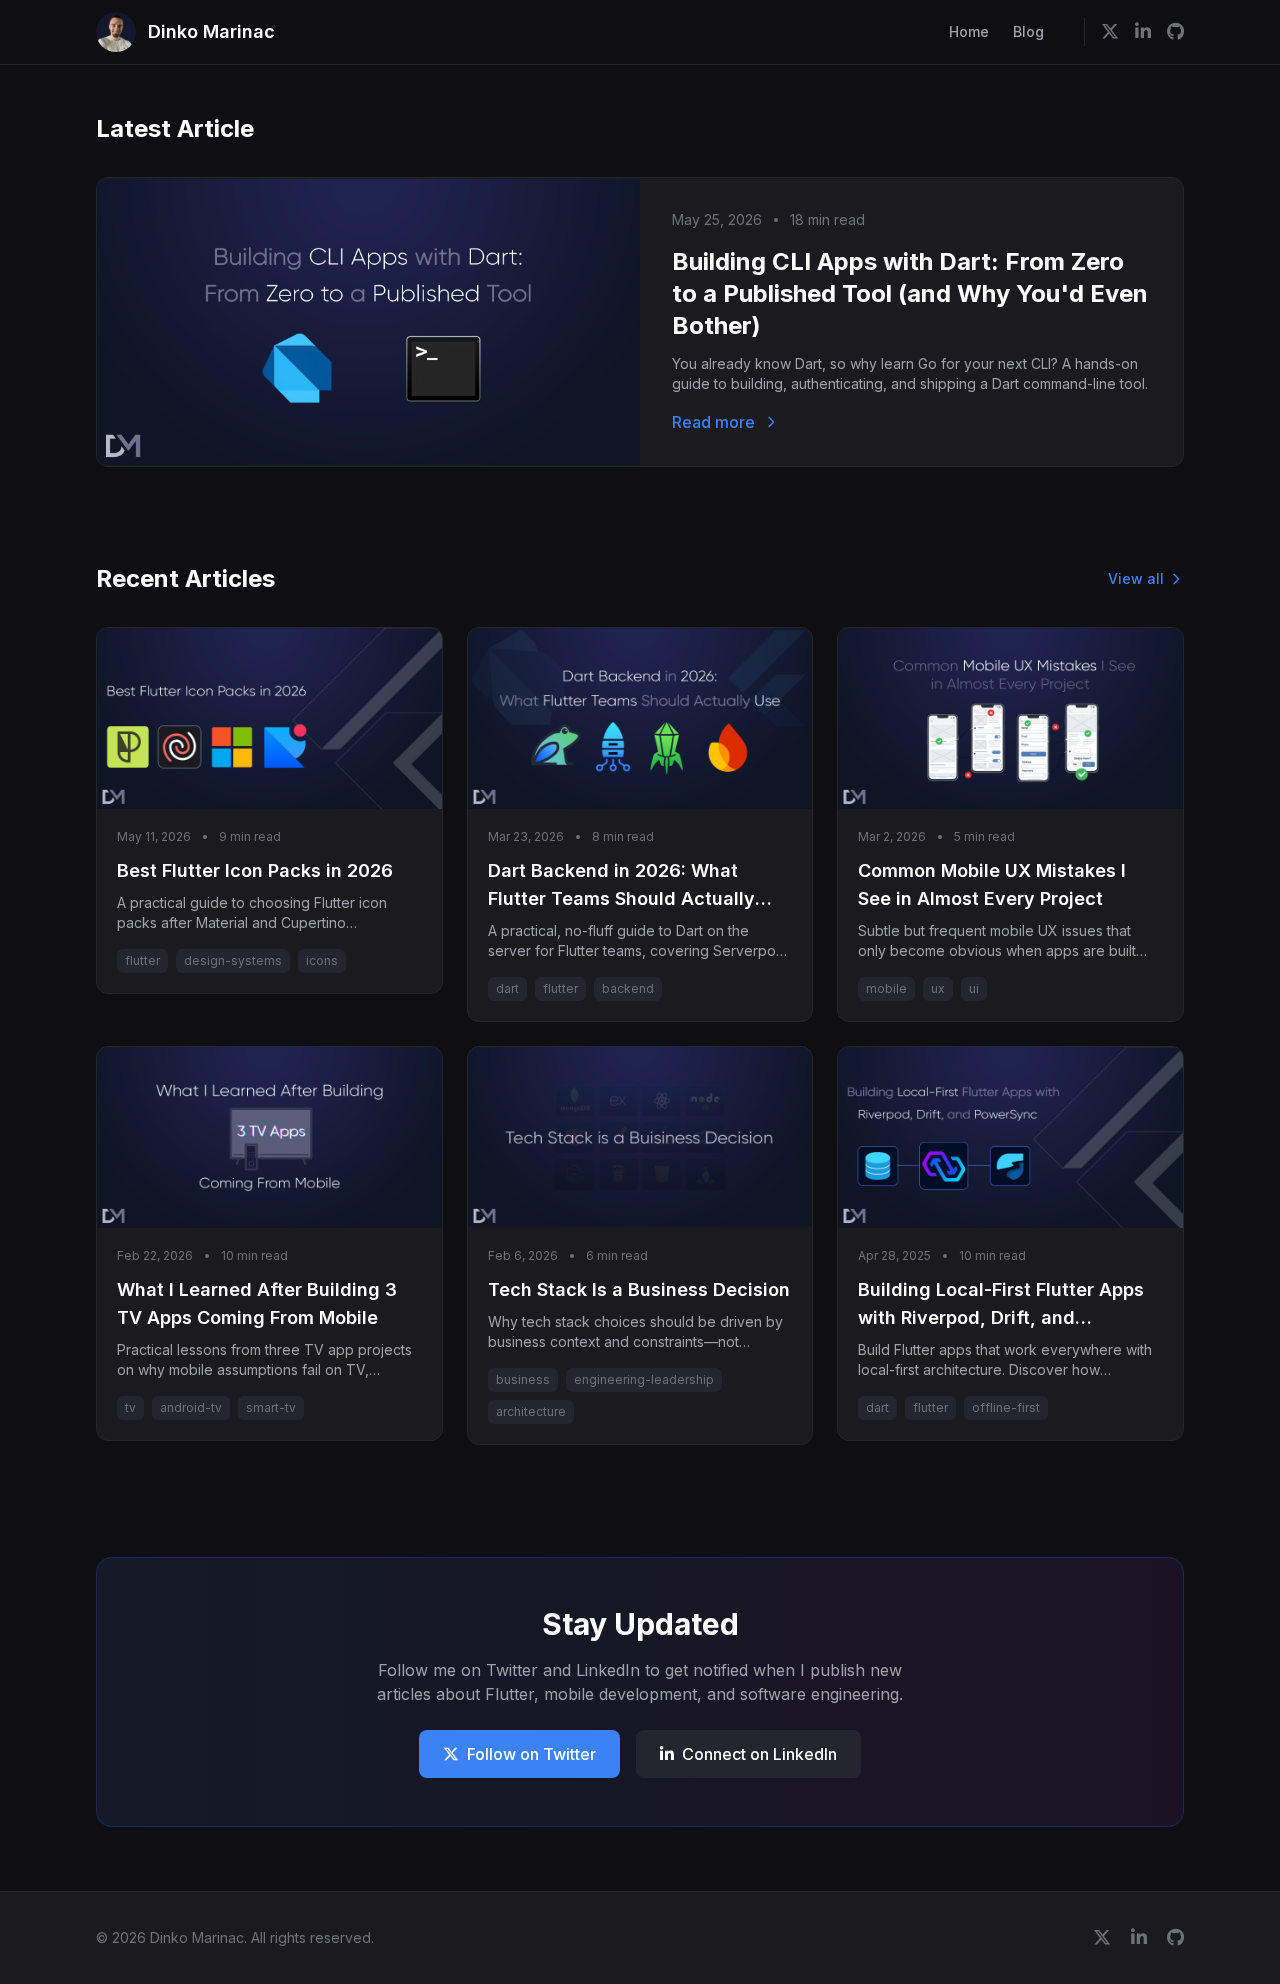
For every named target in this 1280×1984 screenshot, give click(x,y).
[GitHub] (1175, 32)
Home (969, 31)
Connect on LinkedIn (759, 1754)
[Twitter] (1110, 32)
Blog (1028, 31)
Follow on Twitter (531, 1754)
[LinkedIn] (1143, 32)
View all (1136, 578)
